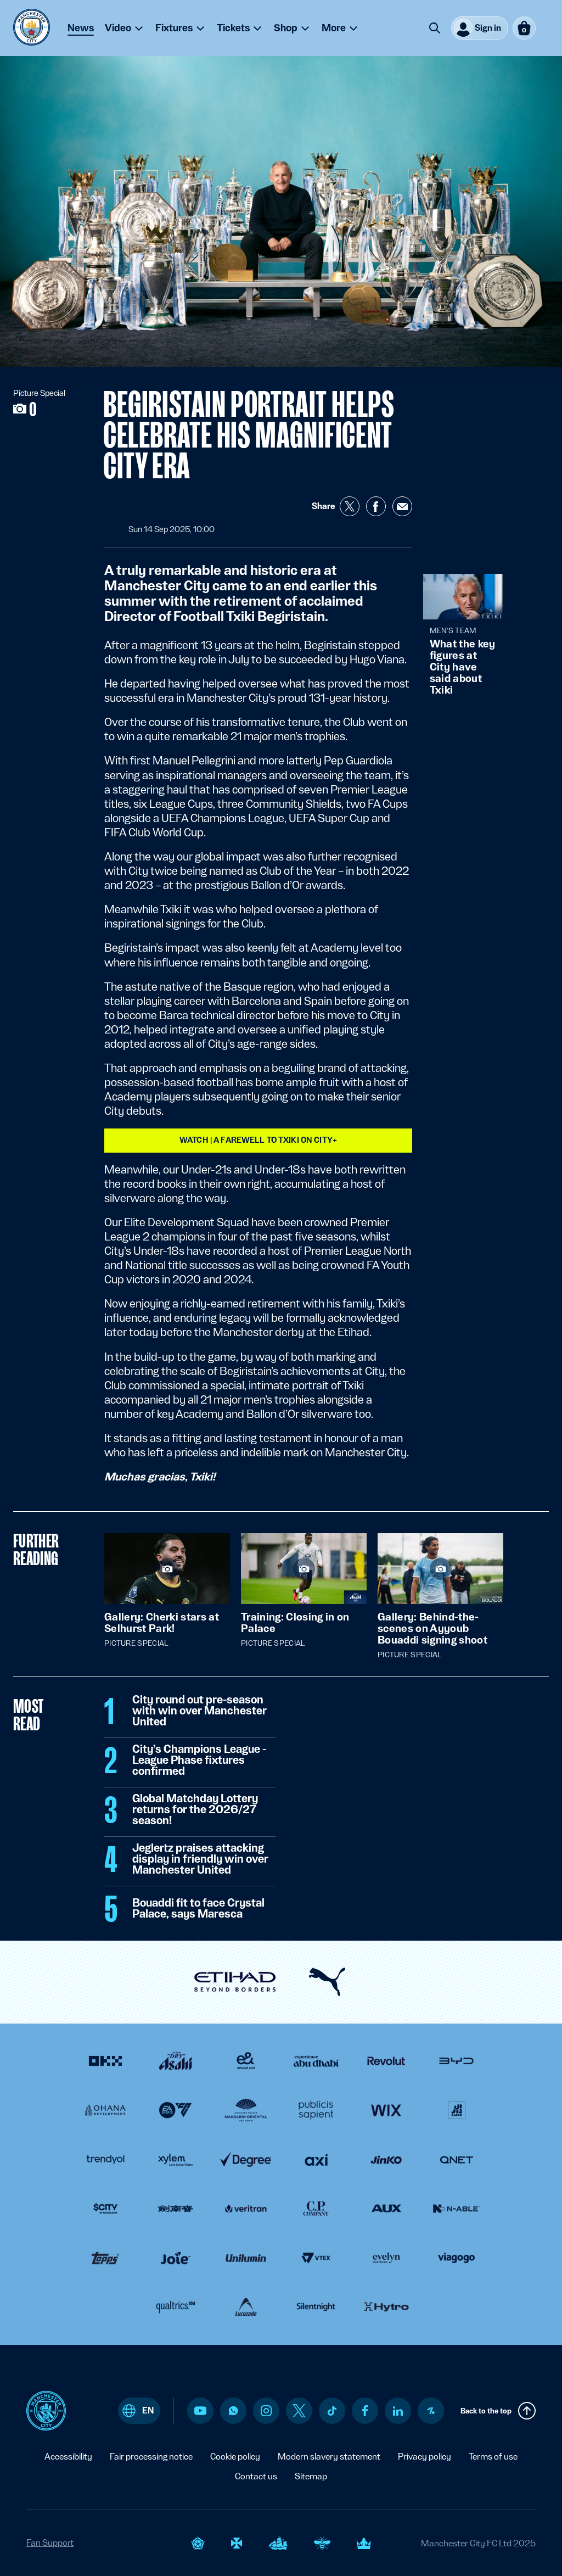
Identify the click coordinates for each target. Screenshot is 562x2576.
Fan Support (50, 2543)
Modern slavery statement (329, 2457)
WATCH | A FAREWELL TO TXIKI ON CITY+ (258, 1140)
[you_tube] (200, 2411)
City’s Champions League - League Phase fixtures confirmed (199, 1761)
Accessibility (68, 2457)
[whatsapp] (233, 2411)
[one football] (431, 2411)
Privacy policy (425, 2457)
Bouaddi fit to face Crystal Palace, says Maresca (198, 1909)
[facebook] (365, 2411)
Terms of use (493, 2457)
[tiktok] (332, 2411)
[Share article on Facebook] (376, 506)
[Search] (435, 28)
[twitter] (299, 2411)
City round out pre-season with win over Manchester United (199, 1711)
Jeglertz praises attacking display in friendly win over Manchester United (200, 1859)
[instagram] (266, 2411)
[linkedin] (398, 2411)
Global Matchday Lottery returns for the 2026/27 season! (195, 1810)
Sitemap (311, 2476)
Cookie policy (235, 2457)
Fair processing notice (151, 2457)
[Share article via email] (402, 506)
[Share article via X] (350, 506)
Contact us (256, 2476)
